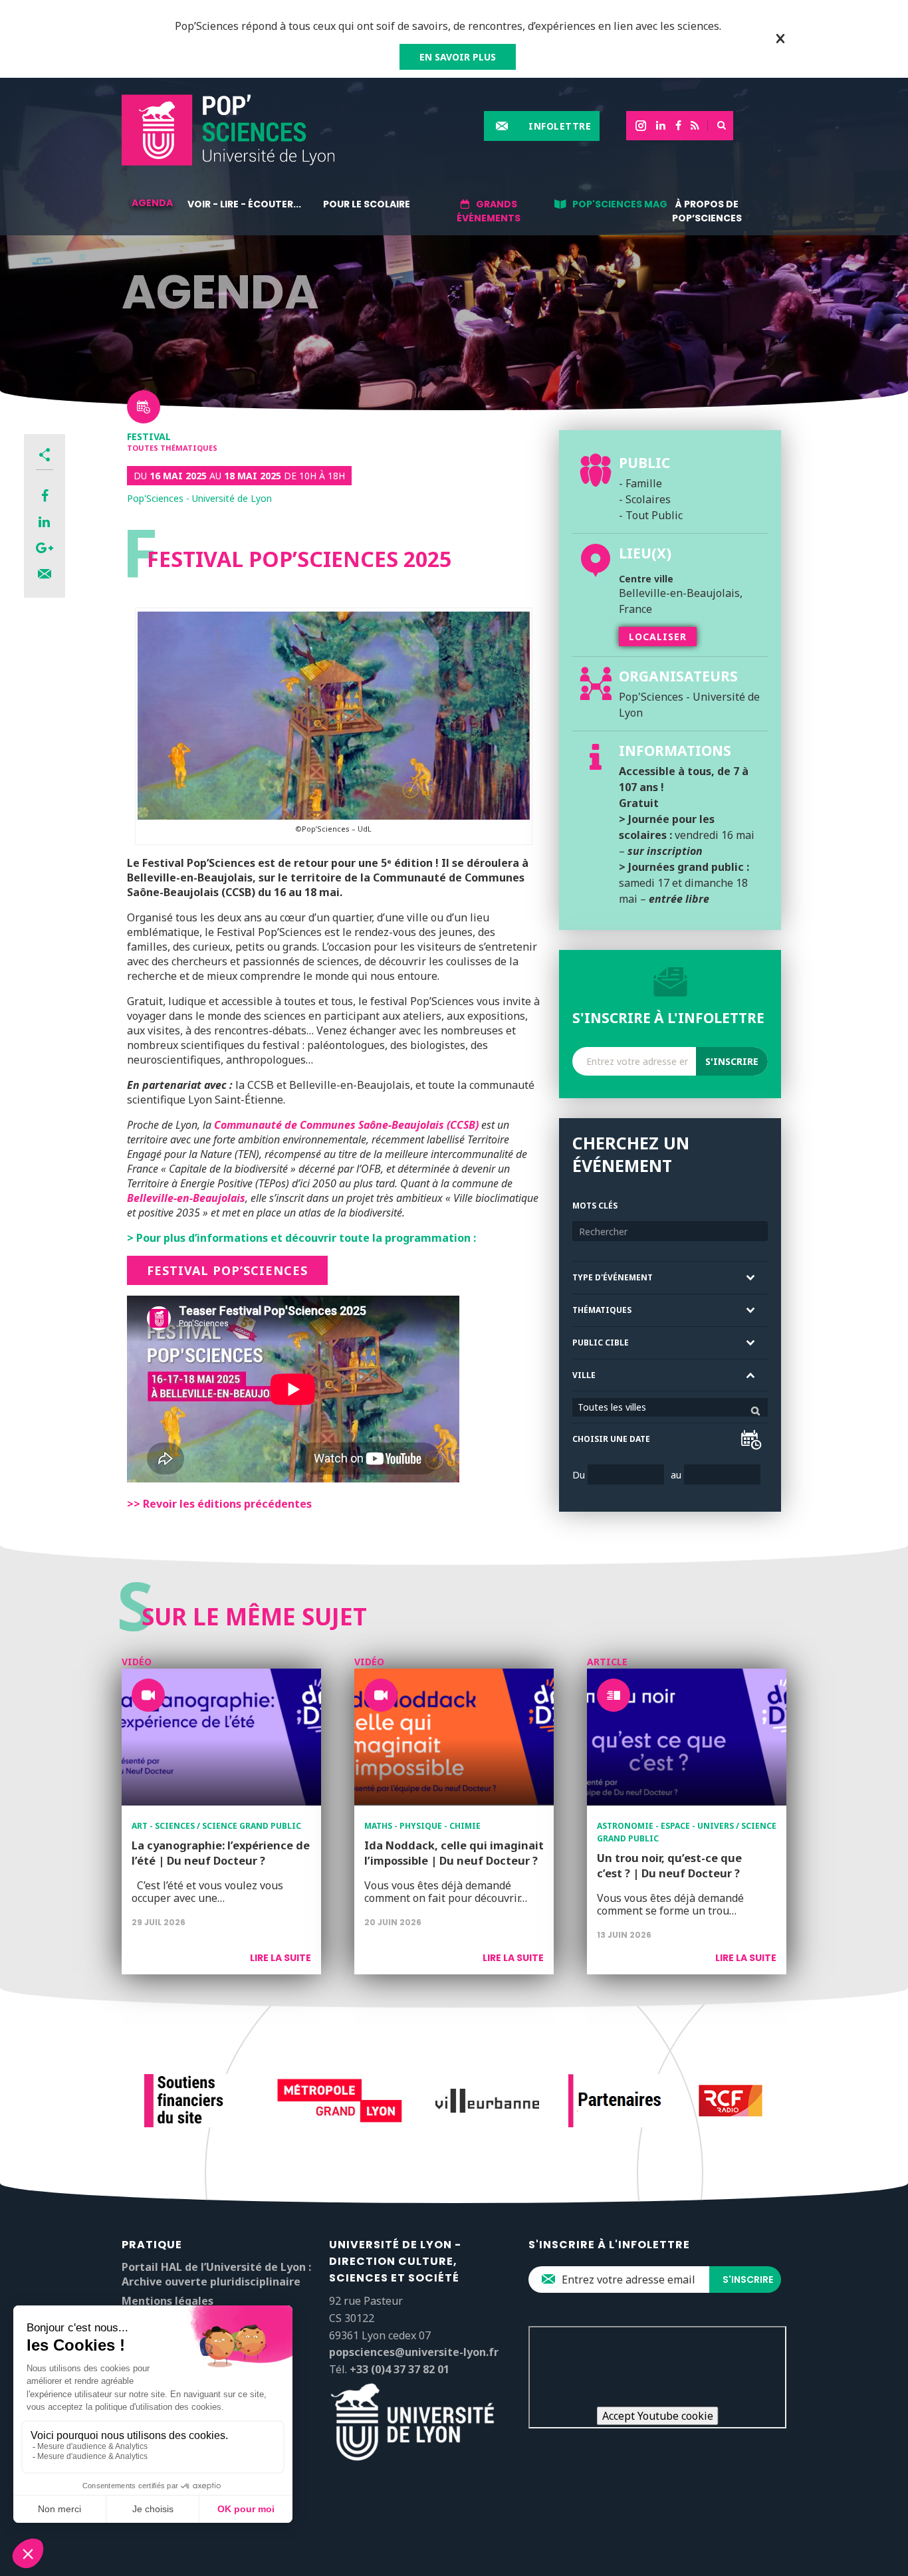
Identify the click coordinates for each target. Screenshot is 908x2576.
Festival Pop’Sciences (227, 1270)
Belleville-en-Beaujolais (186, 1198)
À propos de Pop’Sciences (707, 211)
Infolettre (560, 126)
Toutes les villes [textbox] (612, 1407)
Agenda (152, 203)
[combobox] (670, 1407)
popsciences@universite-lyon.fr (414, 2352)
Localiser (658, 637)
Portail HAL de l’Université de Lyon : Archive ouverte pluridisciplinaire (216, 2274)
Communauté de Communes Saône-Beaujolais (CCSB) (346, 1125)
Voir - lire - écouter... (244, 204)
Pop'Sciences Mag (620, 204)
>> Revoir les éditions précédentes (219, 1504)
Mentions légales (168, 2301)
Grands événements (489, 211)
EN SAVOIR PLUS (458, 57)
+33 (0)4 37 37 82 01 (399, 2369)
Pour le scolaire (367, 204)
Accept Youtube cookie (658, 2416)
